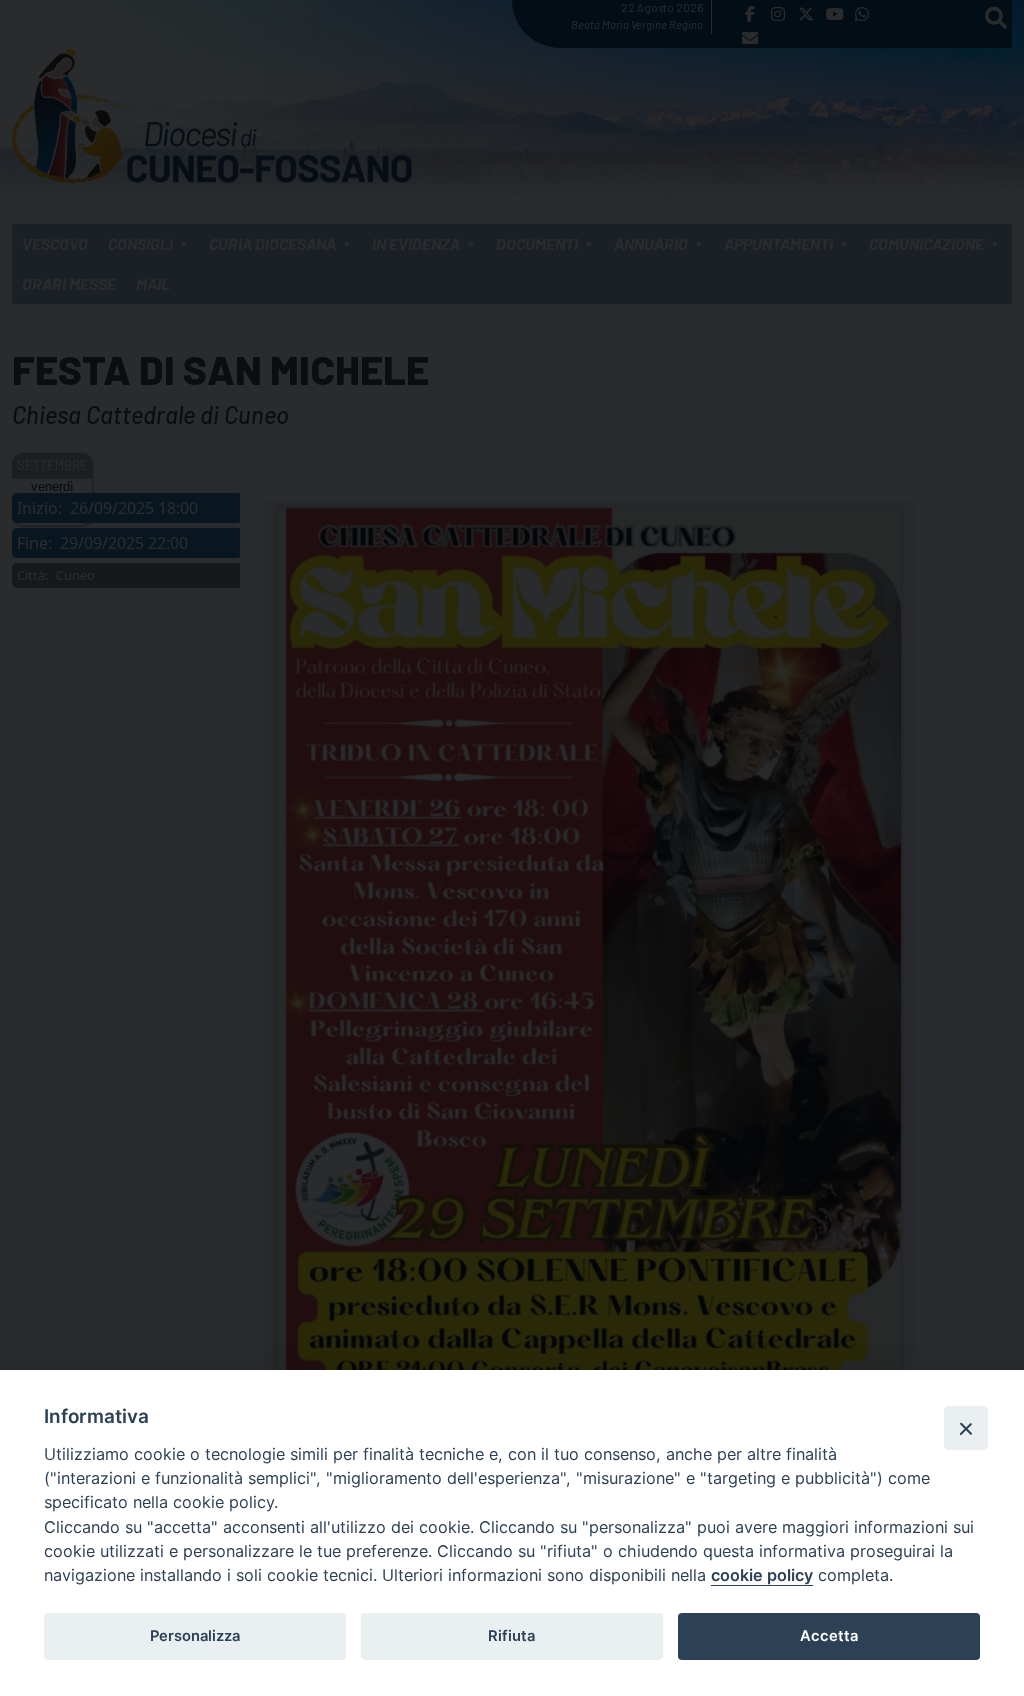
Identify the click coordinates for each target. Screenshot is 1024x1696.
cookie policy (762, 1575)
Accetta (829, 1636)
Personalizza (195, 1636)
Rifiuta (511, 1636)
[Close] (966, 1428)
